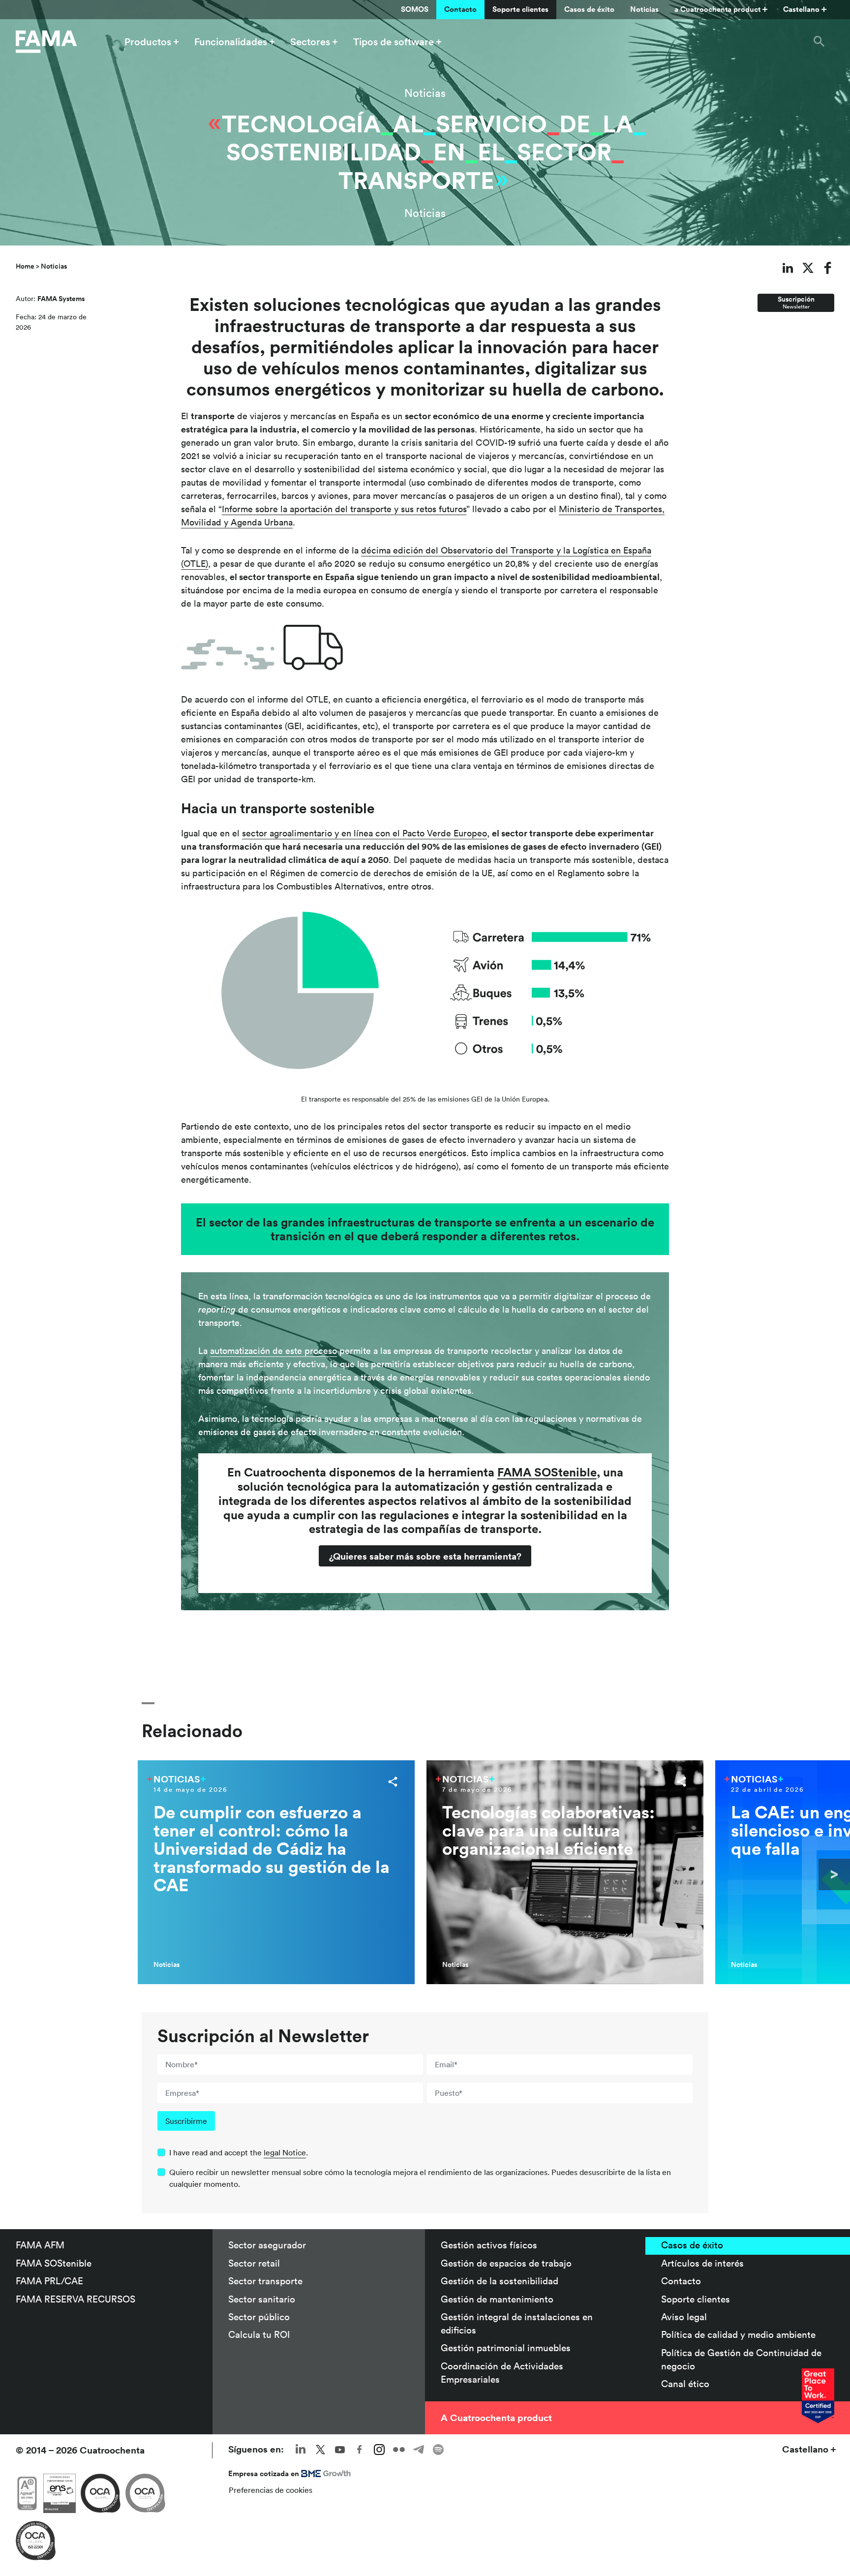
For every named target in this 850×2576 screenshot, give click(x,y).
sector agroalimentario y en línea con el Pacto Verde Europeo (364, 833)
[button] (819, 42)
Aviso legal (684, 2317)
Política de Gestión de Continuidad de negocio (741, 2359)
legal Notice (285, 2152)
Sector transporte (265, 2281)
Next (834, 1874)
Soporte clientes (520, 9)
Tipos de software (394, 42)
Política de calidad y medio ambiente (738, 2334)
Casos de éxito (589, 9)
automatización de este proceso (273, 1351)
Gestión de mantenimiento (497, 2299)
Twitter (320, 2450)
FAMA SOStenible (54, 2263)
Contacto (460, 9)
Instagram (379, 2450)
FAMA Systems (61, 299)
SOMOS (415, 9)
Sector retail (254, 2263)
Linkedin (301, 2450)
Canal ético (685, 2384)
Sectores (310, 42)
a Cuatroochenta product (717, 9)
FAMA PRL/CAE (49, 2281)
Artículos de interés (702, 2263)
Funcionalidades (231, 42)
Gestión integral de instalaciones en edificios (517, 2323)
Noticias (644, 9)
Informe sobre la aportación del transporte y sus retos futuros (344, 509)
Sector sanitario (262, 2299)
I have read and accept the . (239, 2152)
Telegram (419, 2450)
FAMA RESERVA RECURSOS (76, 2299)
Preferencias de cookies (271, 2490)
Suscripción (796, 302)
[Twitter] (808, 268)
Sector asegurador (267, 2245)
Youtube (340, 2450)
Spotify (438, 2450)
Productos (148, 42)
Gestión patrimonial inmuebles (506, 2348)
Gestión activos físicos (489, 2245)
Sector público (259, 2317)
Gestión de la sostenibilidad (500, 2281)
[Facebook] (828, 268)
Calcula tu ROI (259, 2334)
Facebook (360, 2450)
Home (25, 266)
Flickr (399, 2450)
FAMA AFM (40, 2245)
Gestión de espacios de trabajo (506, 2263)
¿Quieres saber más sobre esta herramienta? (425, 1556)
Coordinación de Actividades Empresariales (502, 2373)
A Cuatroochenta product (496, 2418)
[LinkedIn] (788, 268)
